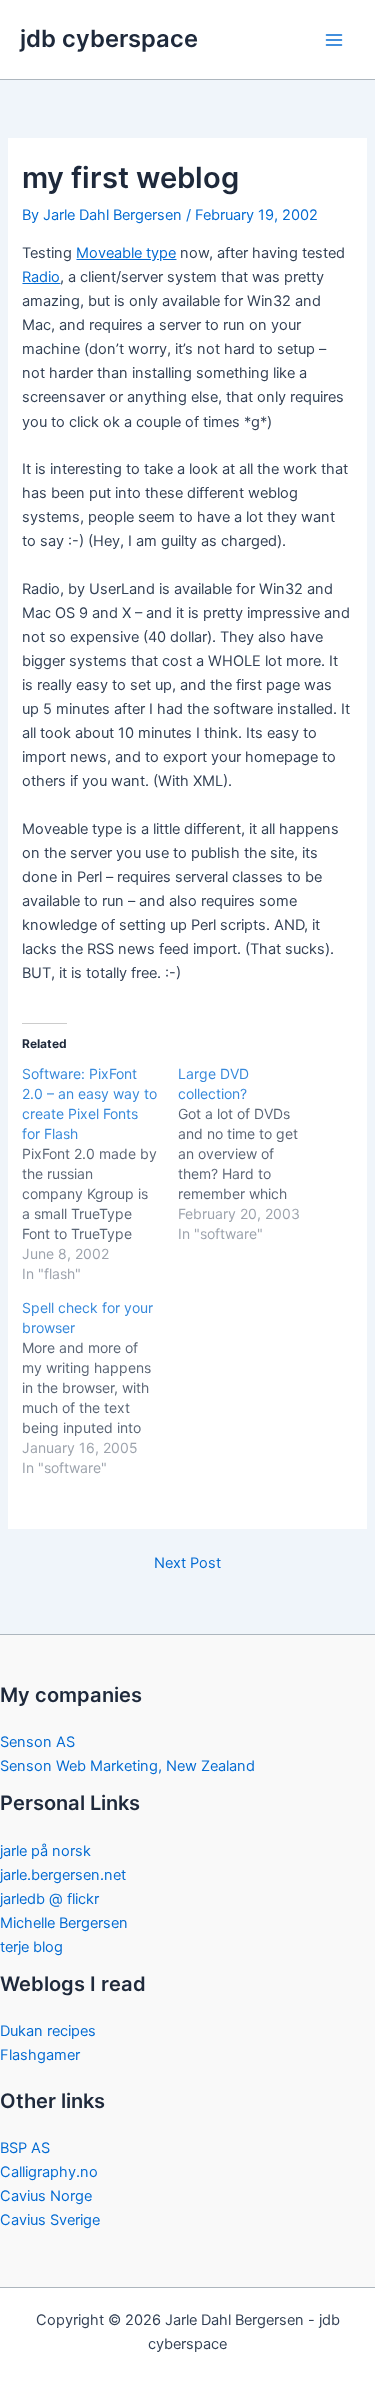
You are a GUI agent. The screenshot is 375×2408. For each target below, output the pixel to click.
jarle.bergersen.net (63, 1875)
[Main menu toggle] (334, 40)
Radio (41, 277)
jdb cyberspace (109, 38)
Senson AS (37, 1742)
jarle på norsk (45, 1851)
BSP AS (25, 2148)
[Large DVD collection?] (255, 1154)
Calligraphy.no (49, 2172)
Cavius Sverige (50, 2220)
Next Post (187, 1563)
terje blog (31, 1947)
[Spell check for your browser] (99, 1388)
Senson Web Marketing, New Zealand (127, 1766)
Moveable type (126, 253)
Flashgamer (40, 2055)
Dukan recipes (48, 2031)
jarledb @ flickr (49, 1899)
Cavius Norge (46, 2196)
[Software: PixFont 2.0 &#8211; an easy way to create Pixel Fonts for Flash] (99, 1174)
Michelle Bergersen (64, 1923)
